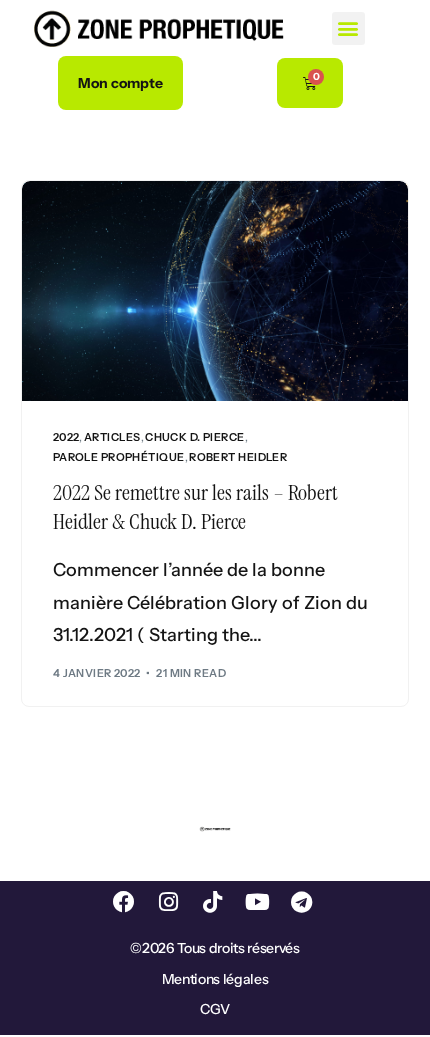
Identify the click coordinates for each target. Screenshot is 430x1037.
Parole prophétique (119, 457)
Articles (112, 437)
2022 (66, 437)
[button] (348, 28)
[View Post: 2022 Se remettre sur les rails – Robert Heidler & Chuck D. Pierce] (215, 291)
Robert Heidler (238, 457)
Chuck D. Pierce (195, 437)
